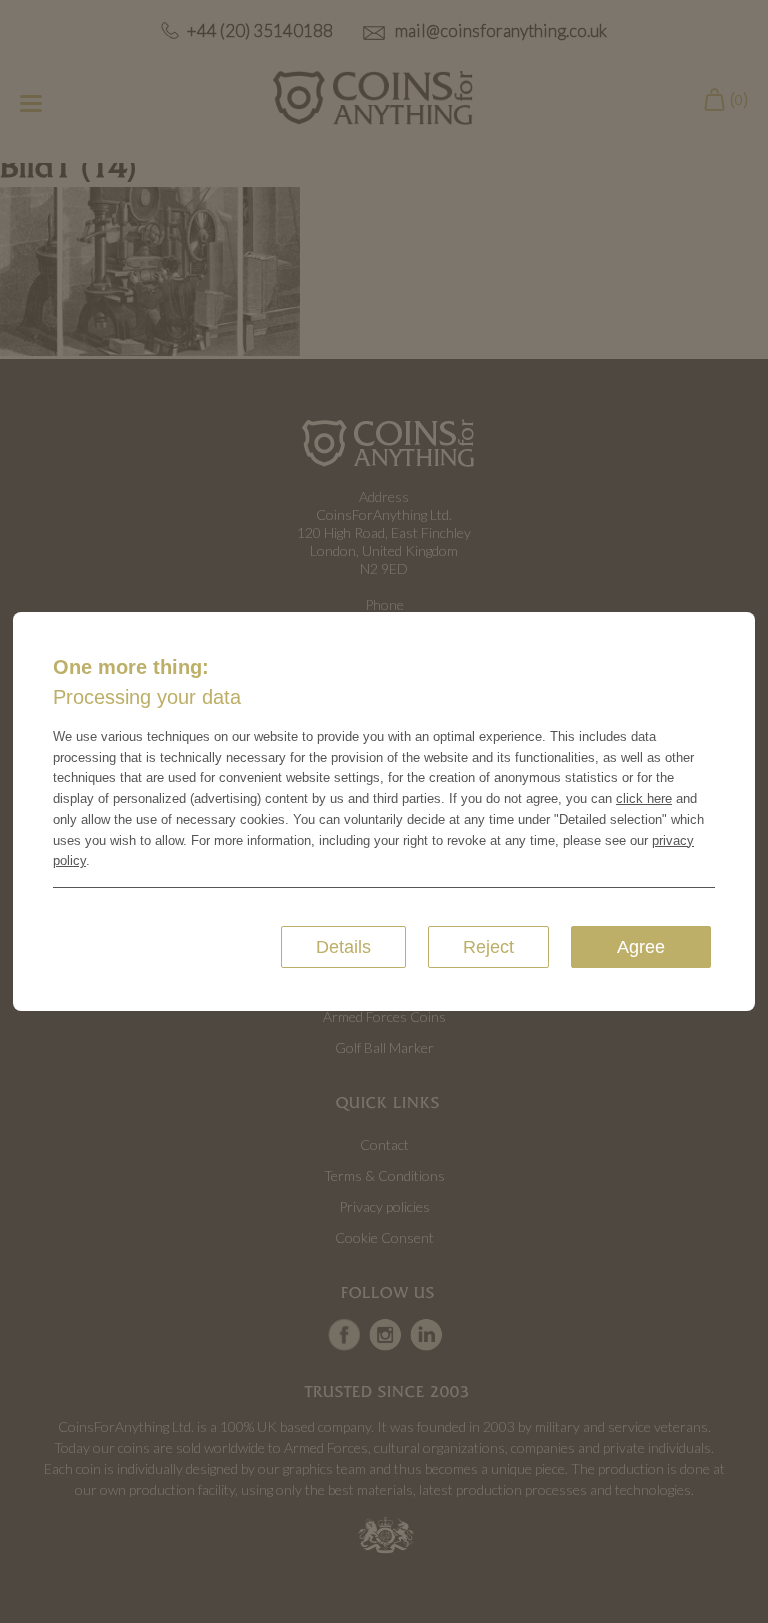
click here (644, 798)
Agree (641, 947)
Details (343, 947)
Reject (488, 947)
